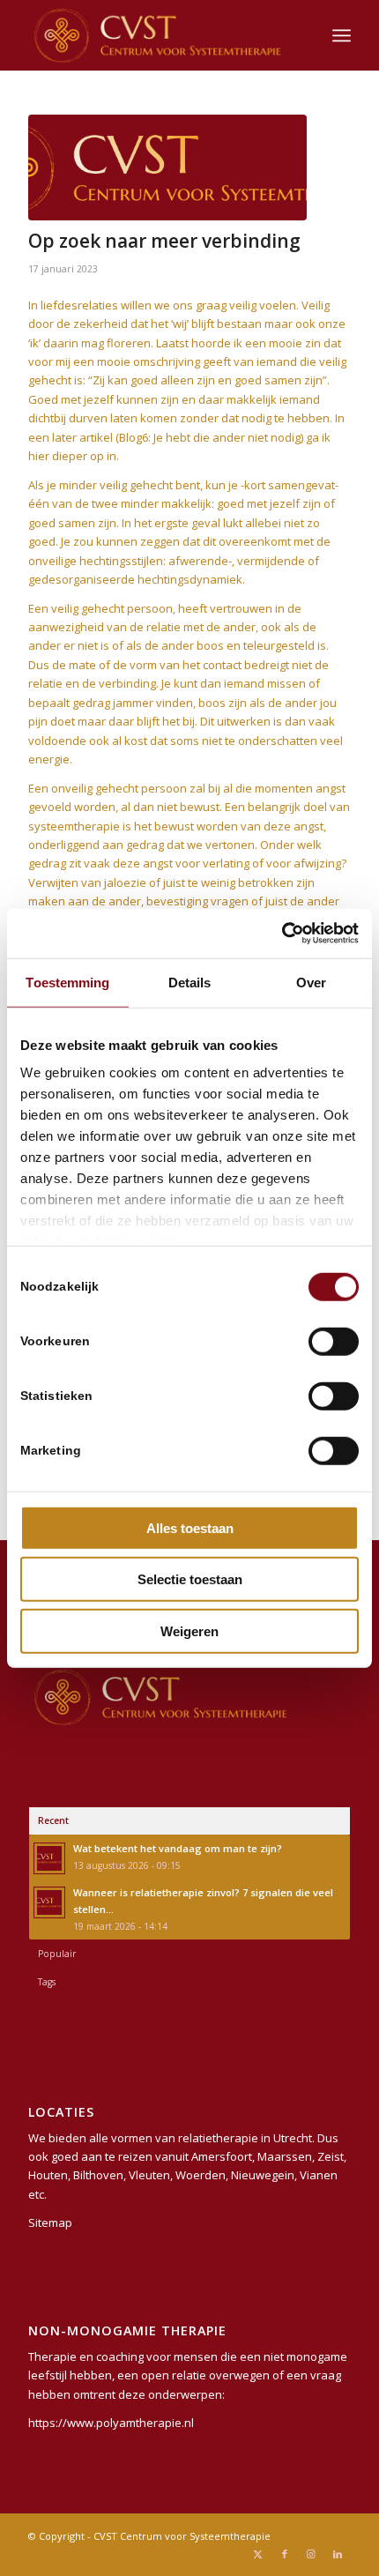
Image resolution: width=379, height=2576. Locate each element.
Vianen (319, 2175)
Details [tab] (190, 982)
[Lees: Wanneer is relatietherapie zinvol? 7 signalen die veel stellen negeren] (49, 1902)
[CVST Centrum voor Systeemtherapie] (157, 35)
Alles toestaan (190, 1527)
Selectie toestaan (190, 1579)
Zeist (331, 2156)
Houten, (49, 2175)
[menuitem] (342, 35)
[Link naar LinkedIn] (338, 2554)
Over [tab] (311, 982)
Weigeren (189, 1630)
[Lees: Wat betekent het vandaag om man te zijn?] (49, 1858)
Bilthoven (98, 2175)
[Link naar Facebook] (285, 2554)
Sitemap (50, 2222)
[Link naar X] (258, 2554)
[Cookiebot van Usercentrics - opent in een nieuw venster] (282, 934)
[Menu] (342, 35)
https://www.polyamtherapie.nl (111, 2423)
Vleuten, (151, 2175)
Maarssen (285, 2156)
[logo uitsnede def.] (167, 168)
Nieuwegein (263, 2175)
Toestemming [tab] (67, 982)
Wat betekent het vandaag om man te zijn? (178, 1848)
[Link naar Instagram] (311, 2554)
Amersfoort (222, 2156)
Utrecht (293, 2138)
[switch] (334, 1341)
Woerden (201, 2175)
